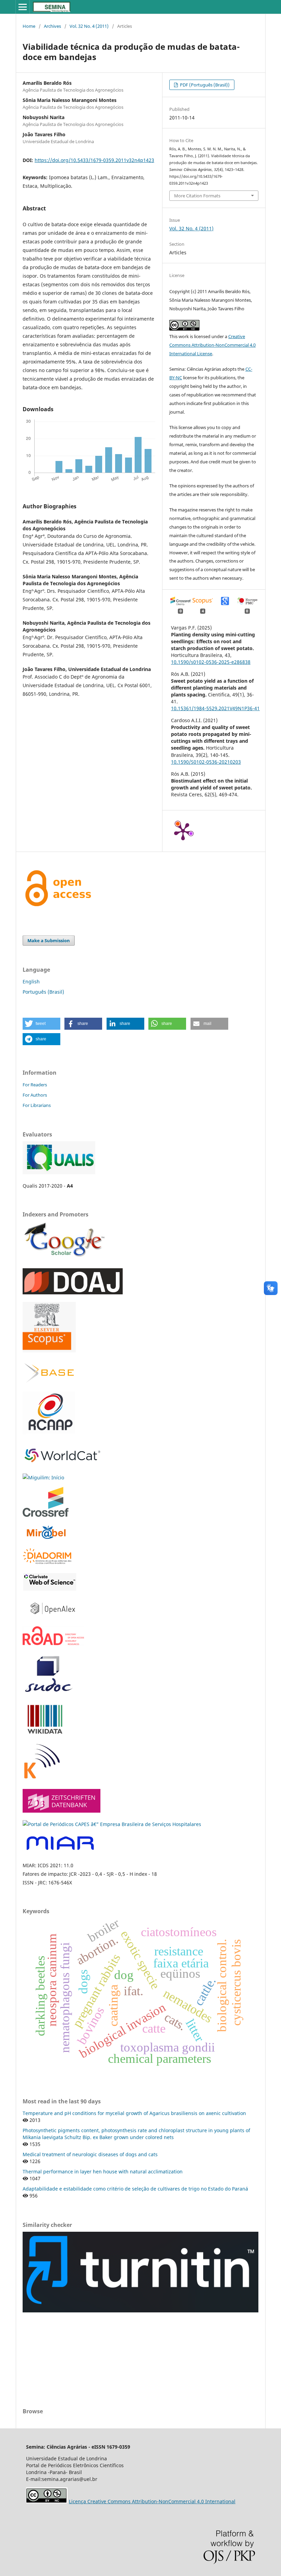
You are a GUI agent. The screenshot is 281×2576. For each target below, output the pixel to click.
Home (29, 26)
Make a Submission (49, 940)
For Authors (35, 1095)
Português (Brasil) (43, 992)
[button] (41, 1024)
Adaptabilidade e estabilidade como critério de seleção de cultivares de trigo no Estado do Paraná (135, 2189)
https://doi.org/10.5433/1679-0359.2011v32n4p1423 (94, 160)
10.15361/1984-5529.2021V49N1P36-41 (215, 708)
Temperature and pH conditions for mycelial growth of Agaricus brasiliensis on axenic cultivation (134, 2113)
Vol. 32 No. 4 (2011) (89, 26)
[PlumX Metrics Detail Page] (183, 831)
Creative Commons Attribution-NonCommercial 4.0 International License (212, 345)
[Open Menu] (23, 7)
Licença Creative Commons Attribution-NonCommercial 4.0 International (152, 2501)
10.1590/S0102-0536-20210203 (206, 762)
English (31, 981)
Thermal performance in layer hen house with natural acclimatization (103, 2171)
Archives (52, 26)
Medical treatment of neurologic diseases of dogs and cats (90, 2154)
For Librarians (37, 1105)
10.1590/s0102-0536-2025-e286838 (211, 662)
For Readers (35, 1085)
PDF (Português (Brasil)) (204, 85)
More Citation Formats (197, 196)
